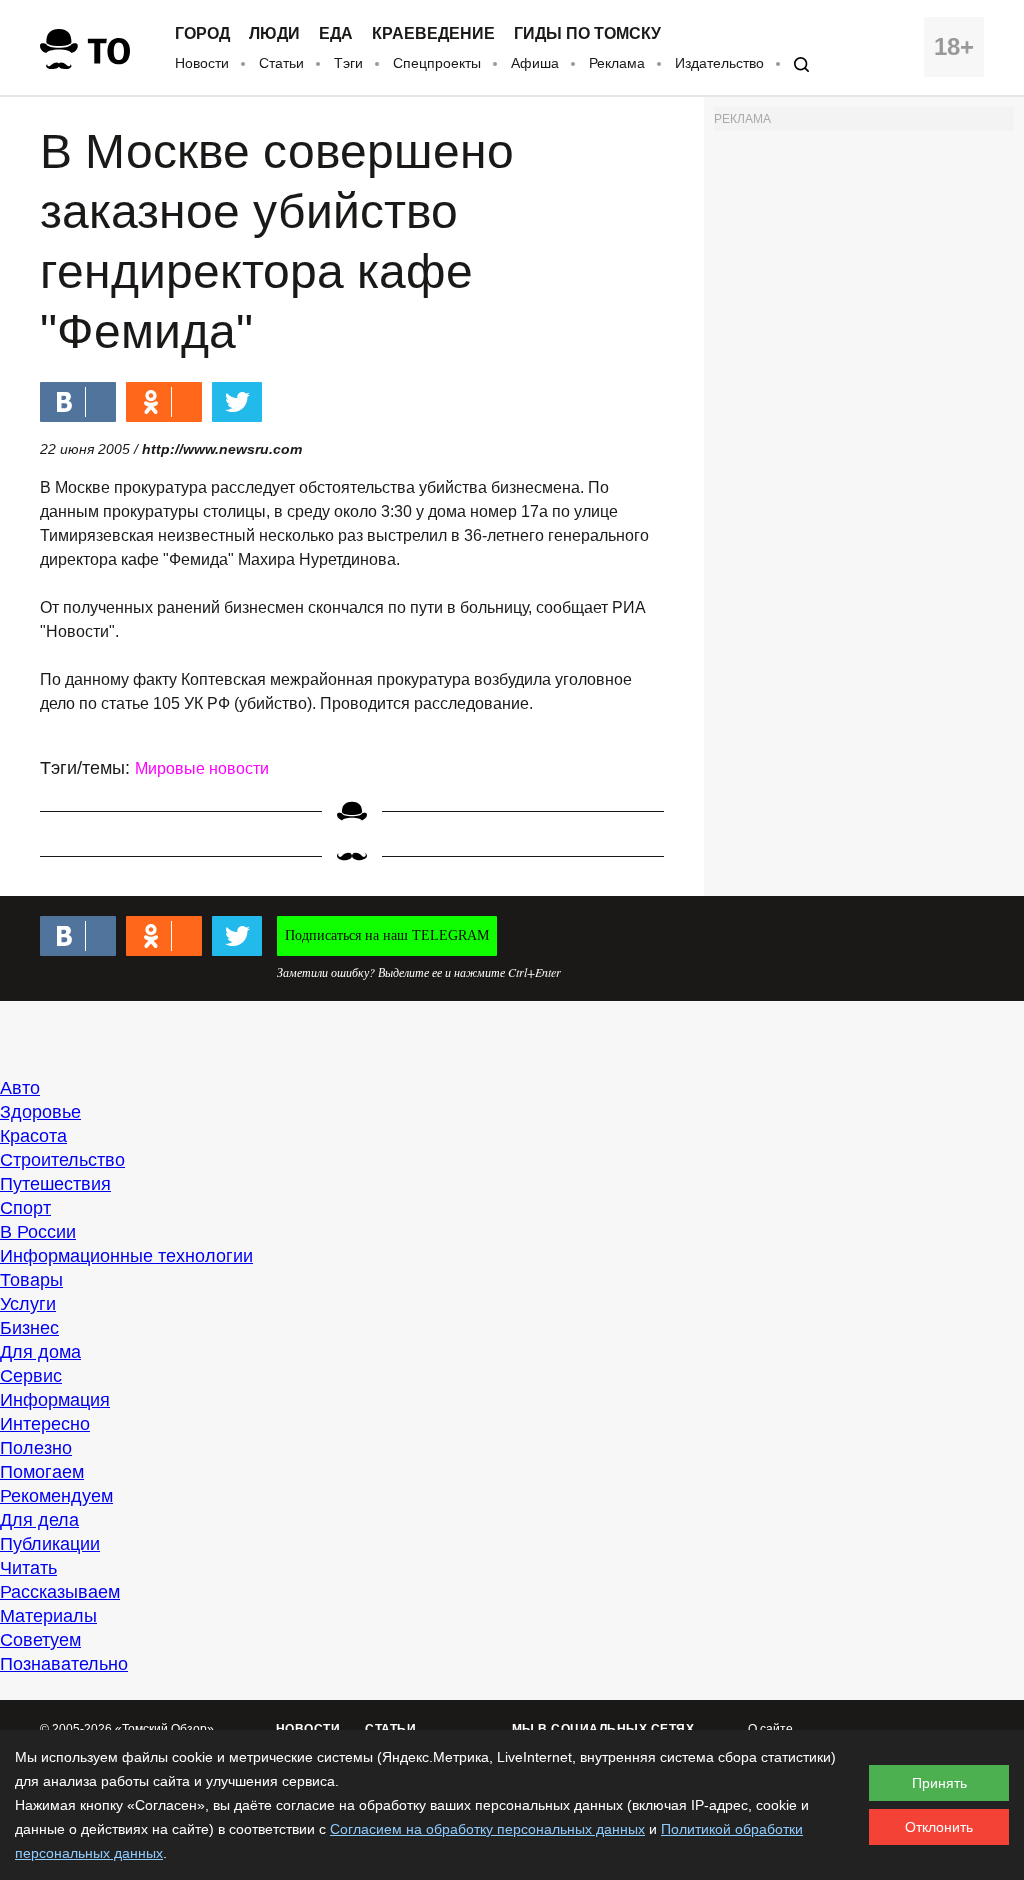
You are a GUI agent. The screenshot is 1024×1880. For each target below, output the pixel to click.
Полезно (36, 1448)
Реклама (617, 63)
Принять (939, 1783)
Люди (274, 34)
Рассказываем (60, 1592)
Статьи (281, 63)
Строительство (62, 1160)
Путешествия (55, 1184)
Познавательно (64, 1664)
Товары (31, 1280)
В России (38, 1232)
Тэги (348, 63)
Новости (202, 63)
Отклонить (939, 1827)
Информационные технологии (126, 1256)
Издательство (719, 63)
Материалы (48, 1616)
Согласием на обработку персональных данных (487, 1829)
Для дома (40, 1352)
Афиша (535, 63)
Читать (28, 1568)
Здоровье (40, 1112)
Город (202, 34)
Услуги (28, 1304)
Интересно (45, 1424)
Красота (33, 1136)
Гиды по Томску (587, 34)
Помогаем (42, 1472)
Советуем (40, 1640)
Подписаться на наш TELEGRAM (387, 935)
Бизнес (29, 1328)
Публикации (50, 1544)
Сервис (31, 1376)
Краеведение (433, 34)
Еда (336, 34)
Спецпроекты (437, 63)
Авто (20, 1088)
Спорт (25, 1208)
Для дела (39, 1520)
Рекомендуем (56, 1496)
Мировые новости (202, 768)
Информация (55, 1400)
